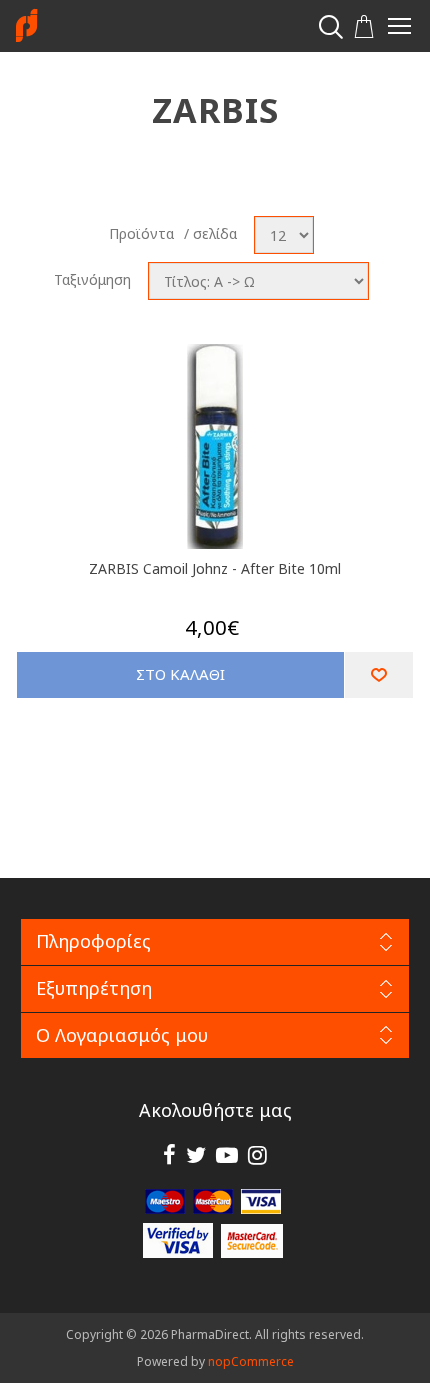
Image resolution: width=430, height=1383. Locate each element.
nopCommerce (251, 1361)
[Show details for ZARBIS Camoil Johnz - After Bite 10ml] (215, 446)
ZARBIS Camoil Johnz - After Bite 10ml (215, 568)
